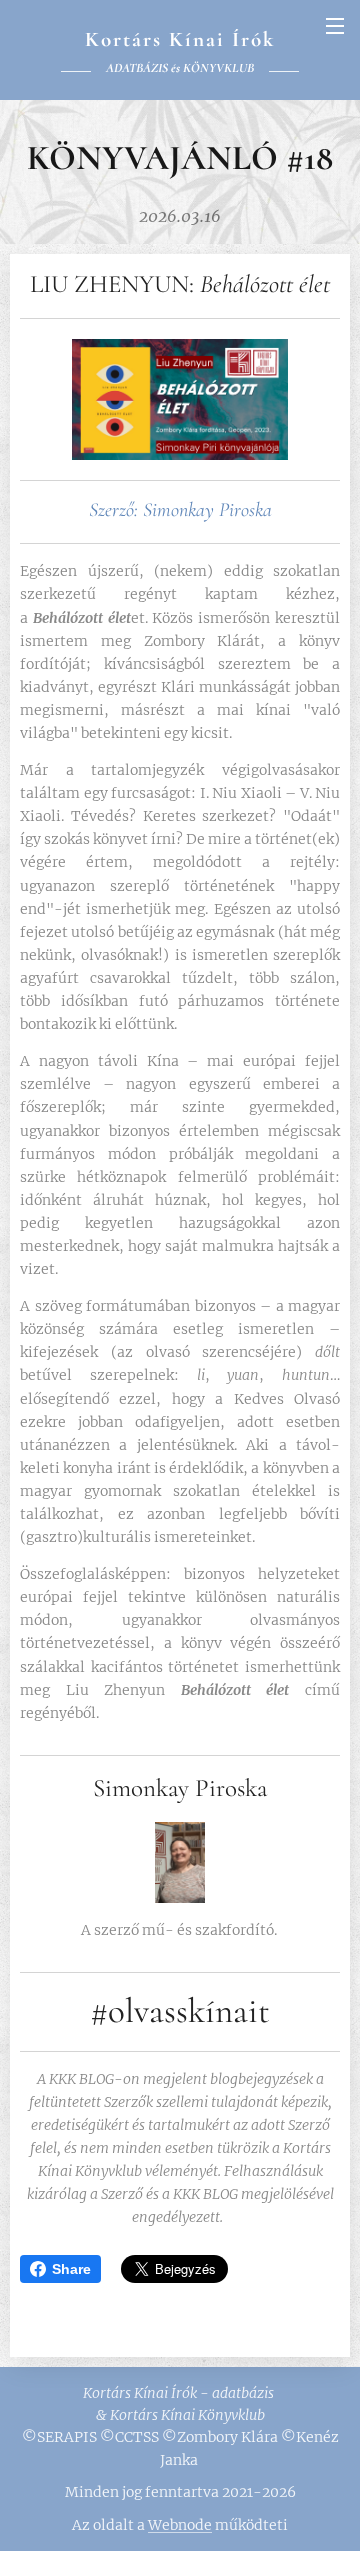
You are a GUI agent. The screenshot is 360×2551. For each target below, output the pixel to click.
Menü (335, 25)
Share (71, 2269)
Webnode (180, 2525)
